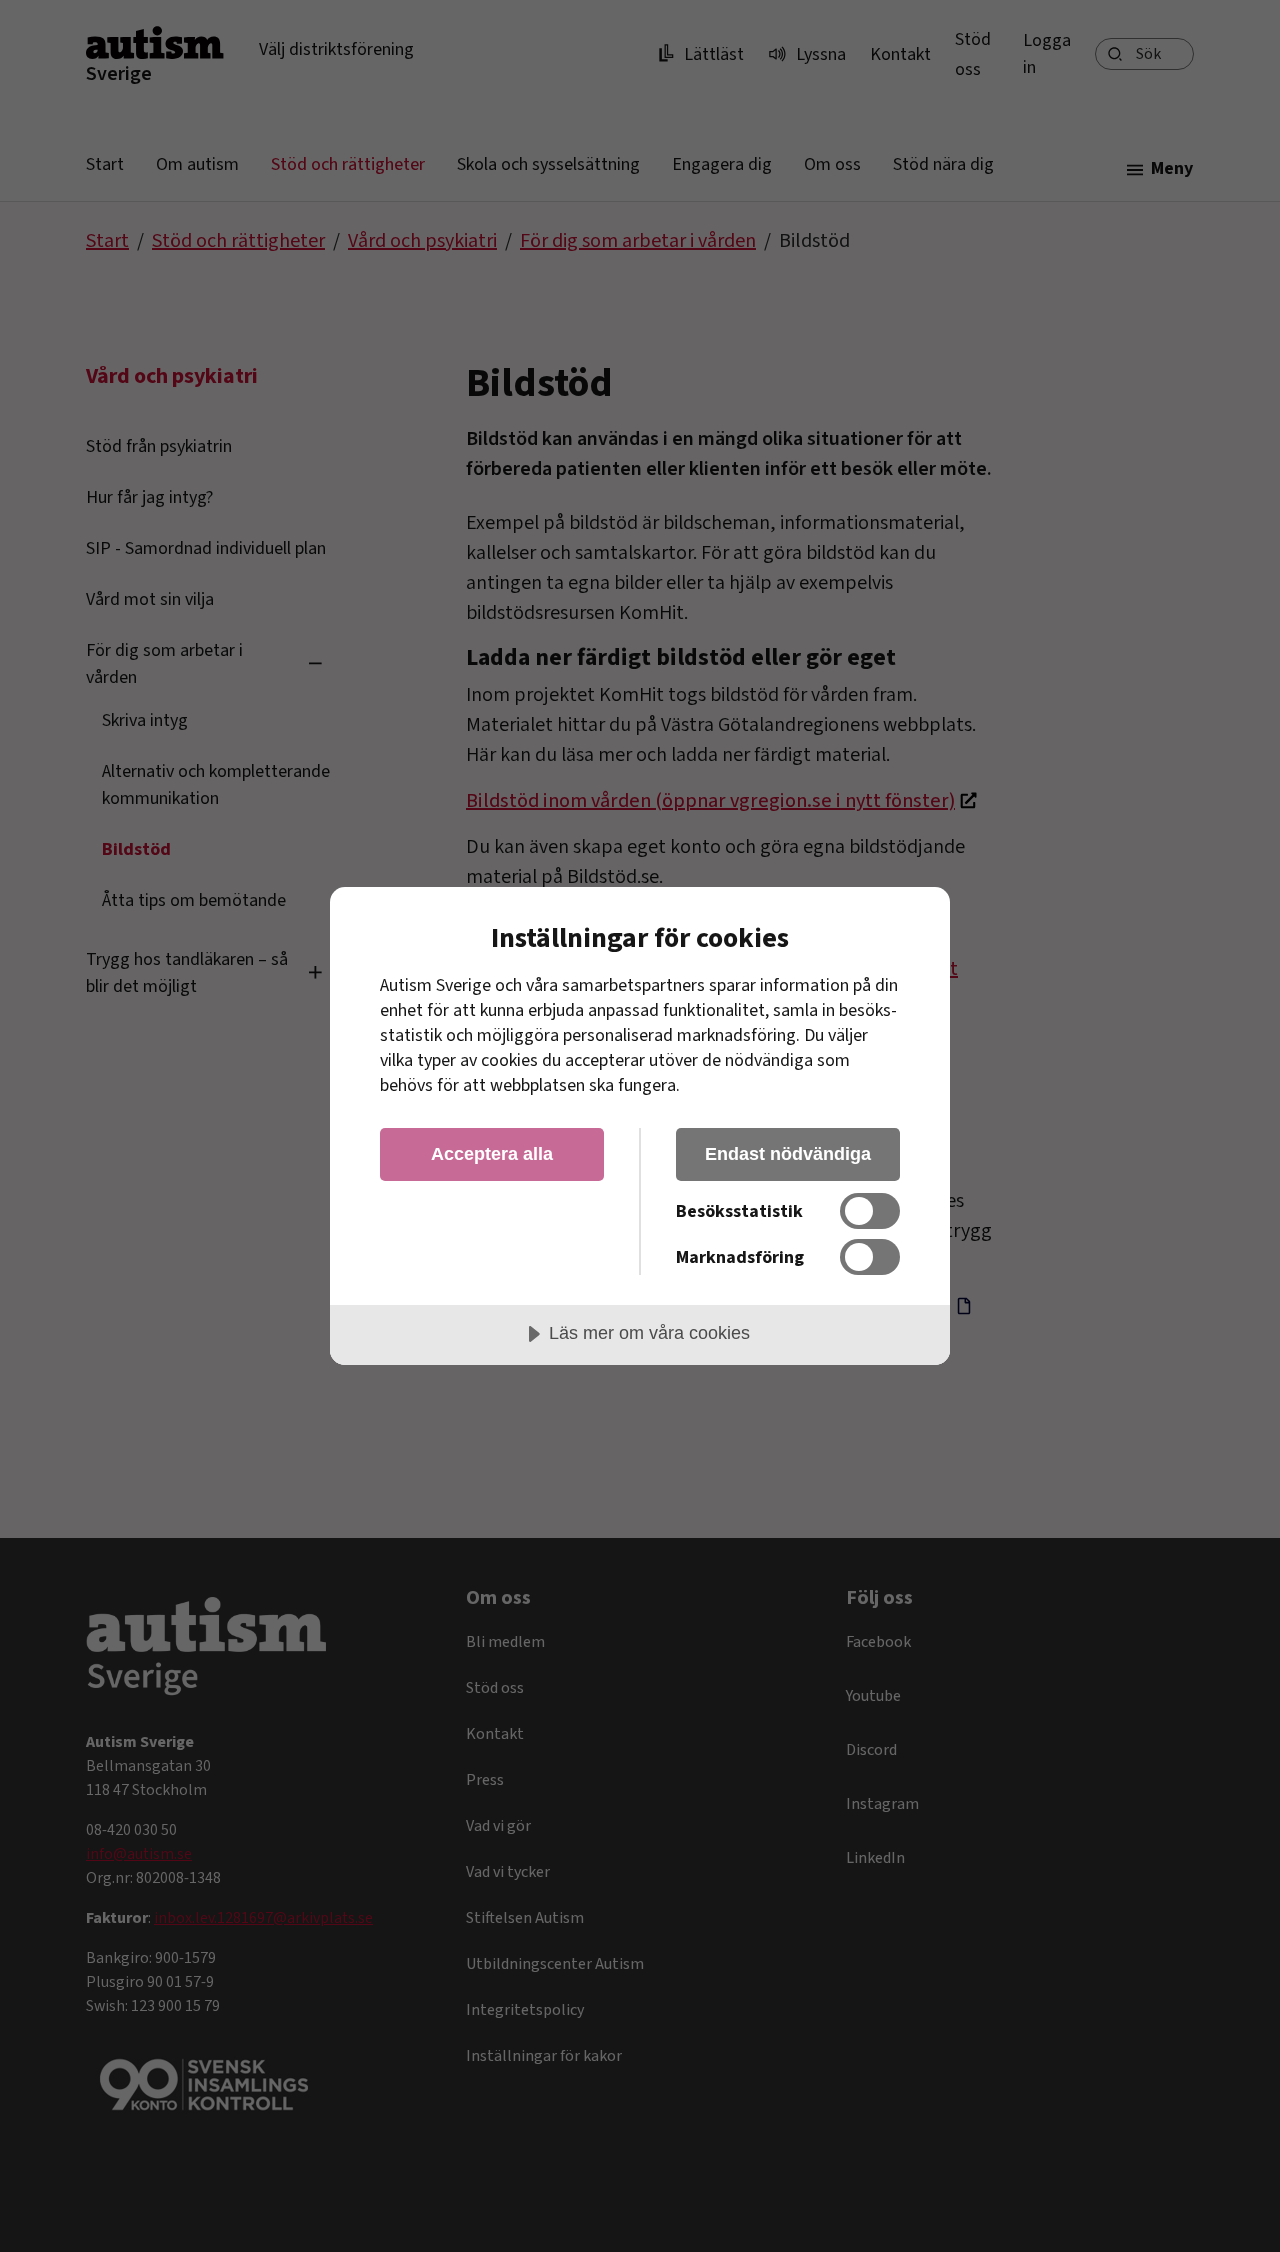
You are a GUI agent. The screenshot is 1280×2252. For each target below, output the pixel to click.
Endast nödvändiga (788, 1154)
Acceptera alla (492, 1154)
